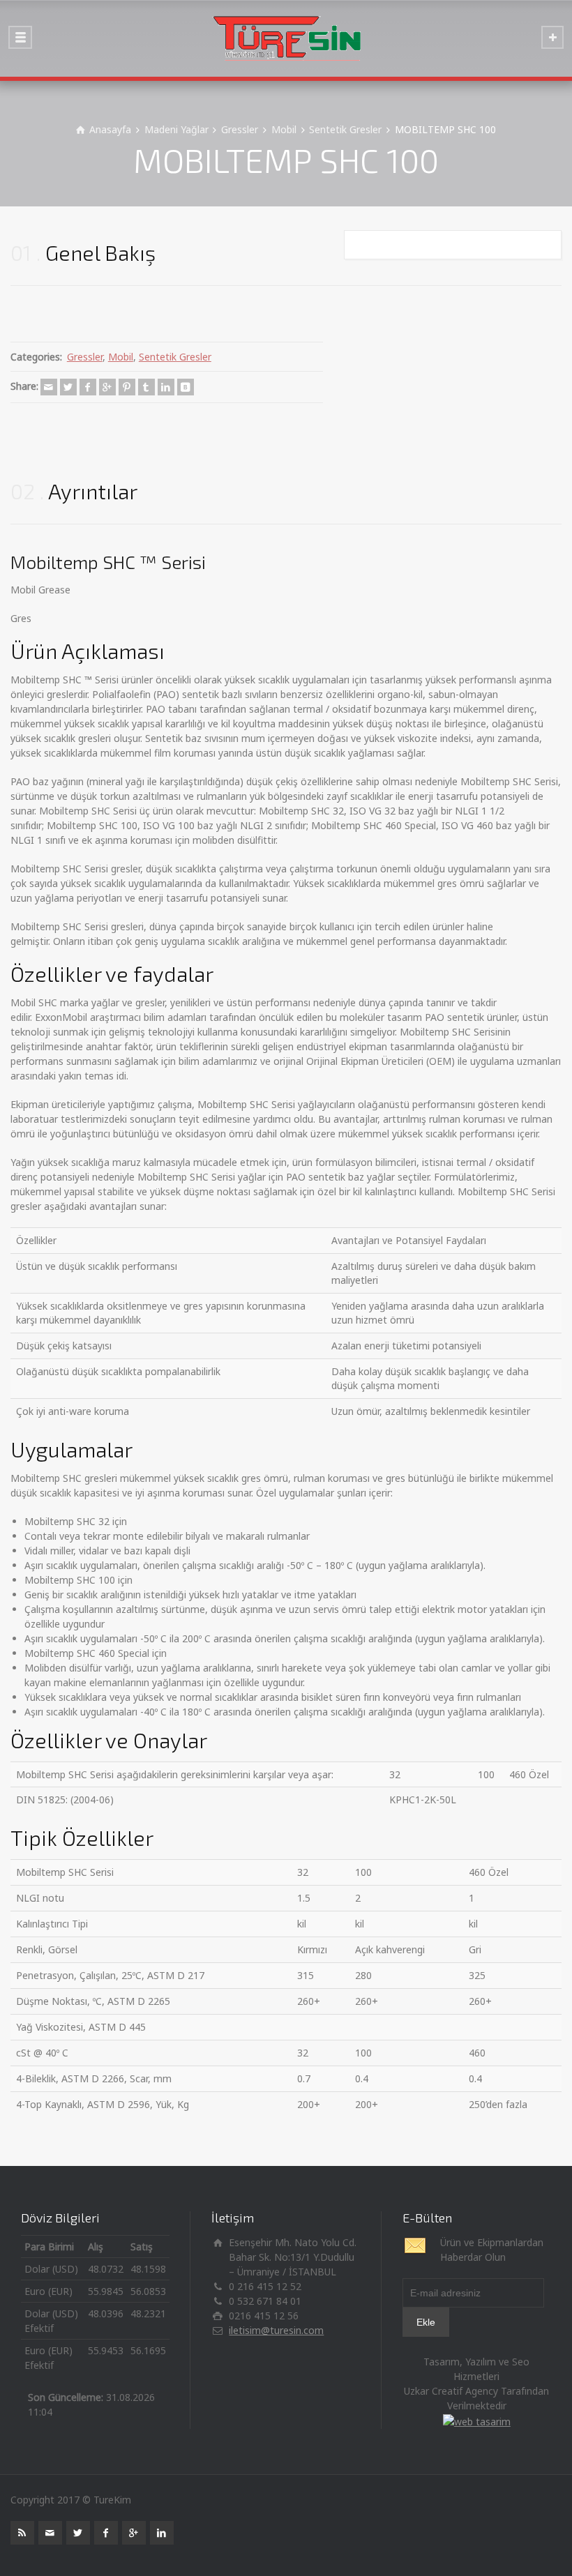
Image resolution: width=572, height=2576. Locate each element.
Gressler (85, 357)
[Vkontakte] (186, 387)
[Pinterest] (127, 387)
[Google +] (107, 387)
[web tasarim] (477, 2420)
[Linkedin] (166, 387)
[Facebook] (88, 387)
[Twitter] (68, 387)
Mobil (121, 357)
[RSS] (22, 2533)
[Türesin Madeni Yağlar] (286, 38)
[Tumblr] (146, 387)
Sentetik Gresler (175, 357)
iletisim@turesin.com (276, 2330)
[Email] (49, 387)
